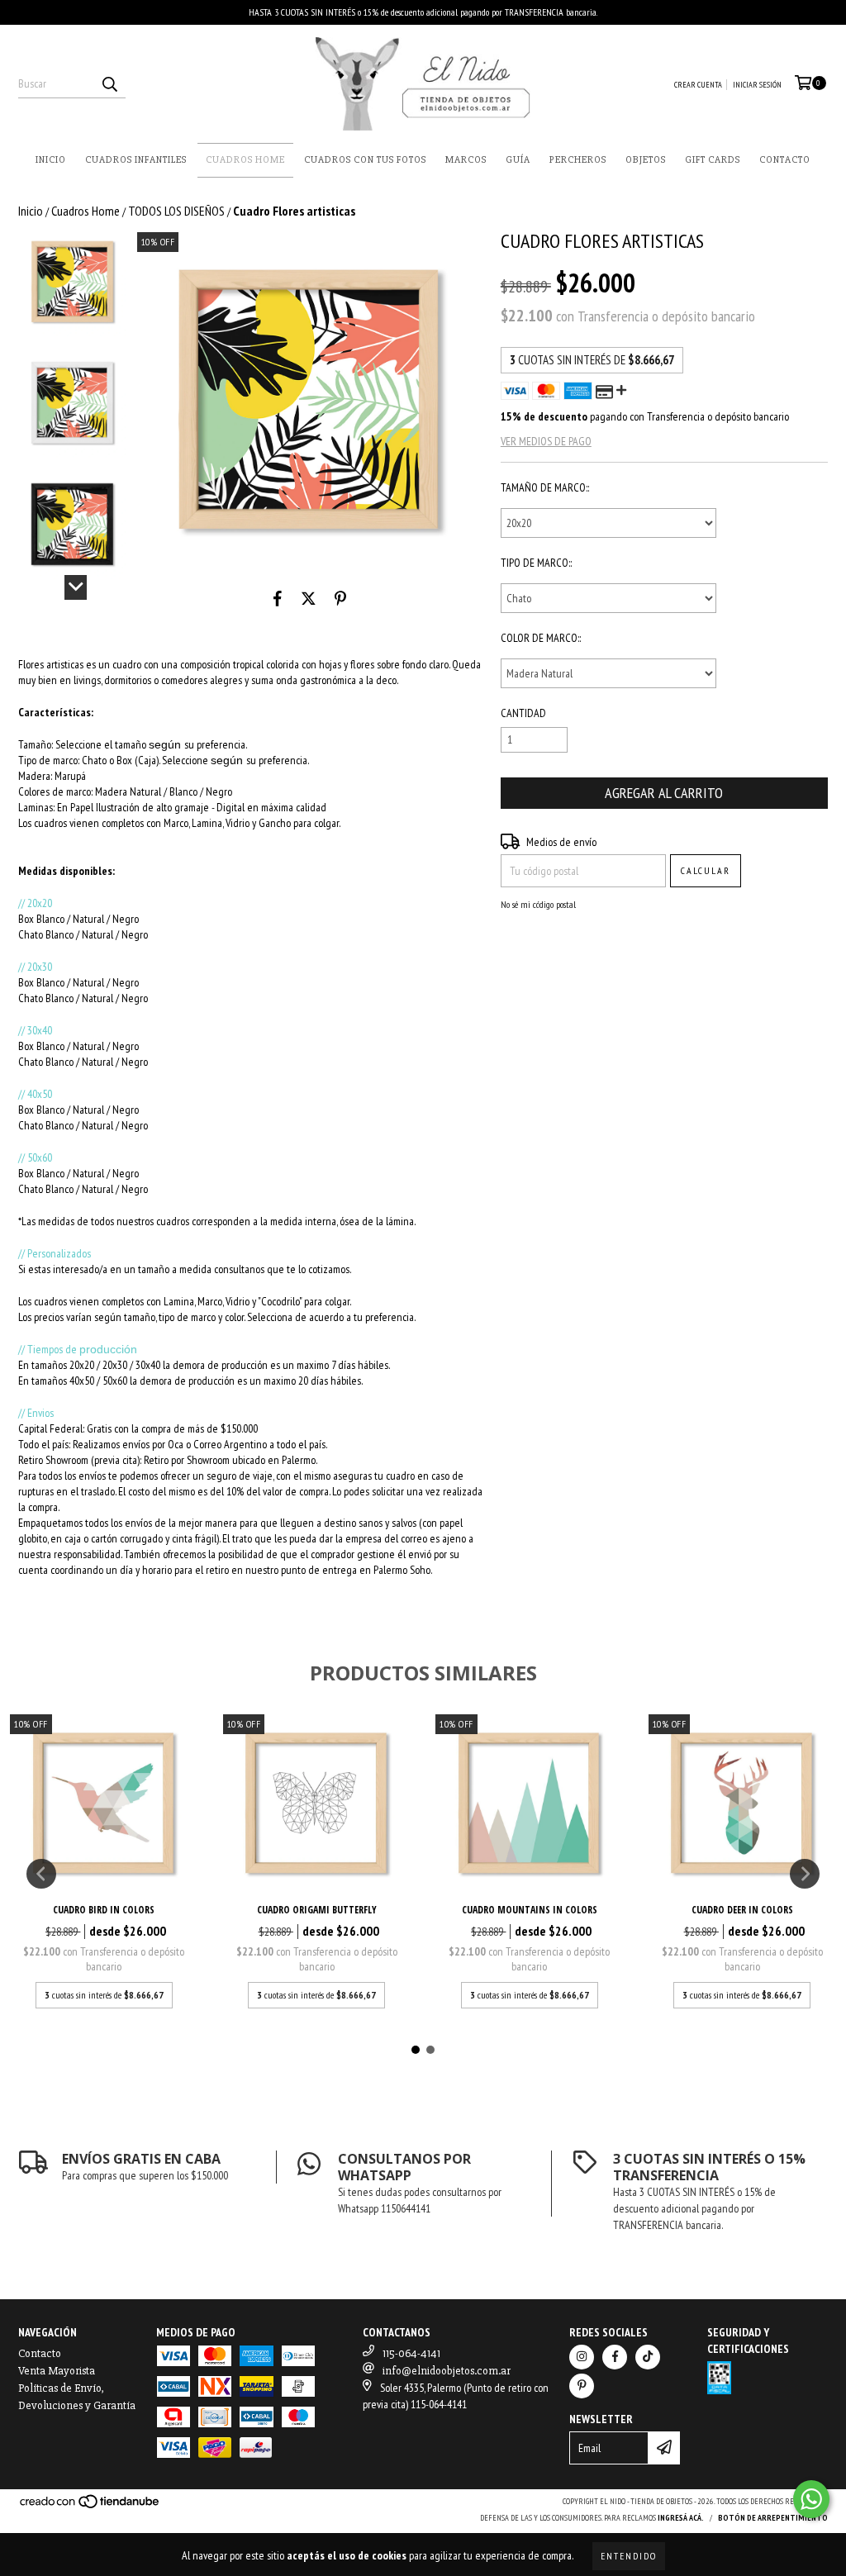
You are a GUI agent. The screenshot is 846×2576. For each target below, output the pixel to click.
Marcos (466, 160)
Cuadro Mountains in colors (530, 1910)
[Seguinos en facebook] (615, 2357)
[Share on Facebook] (278, 599)
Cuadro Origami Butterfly (317, 1910)
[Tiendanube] (90, 2507)
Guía (518, 160)
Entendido (629, 2556)
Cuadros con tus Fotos (365, 160)
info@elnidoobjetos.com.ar (447, 2371)
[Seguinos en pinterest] (582, 2386)
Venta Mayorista (57, 2371)
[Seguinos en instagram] (582, 2357)
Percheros (578, 160)
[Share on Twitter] (309, 599)
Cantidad (523, 713)
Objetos (646, 160)
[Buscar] (109, 83)
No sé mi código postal (538, 904)
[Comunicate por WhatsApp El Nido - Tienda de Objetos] (811, 2499)
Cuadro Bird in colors (104, 1910)
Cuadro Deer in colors (742, 1910)
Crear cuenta (698, 85)
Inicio (51, 160)
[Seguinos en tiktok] (648, 2357)
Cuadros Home (245, 160)
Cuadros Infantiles (136, 160)
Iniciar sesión (757, 85)
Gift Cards (713, 160)
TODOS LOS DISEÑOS (176, 211)
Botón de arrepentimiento (773, 2518)
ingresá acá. (681, 2518)
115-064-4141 (411, 2353)
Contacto (785, 160)
